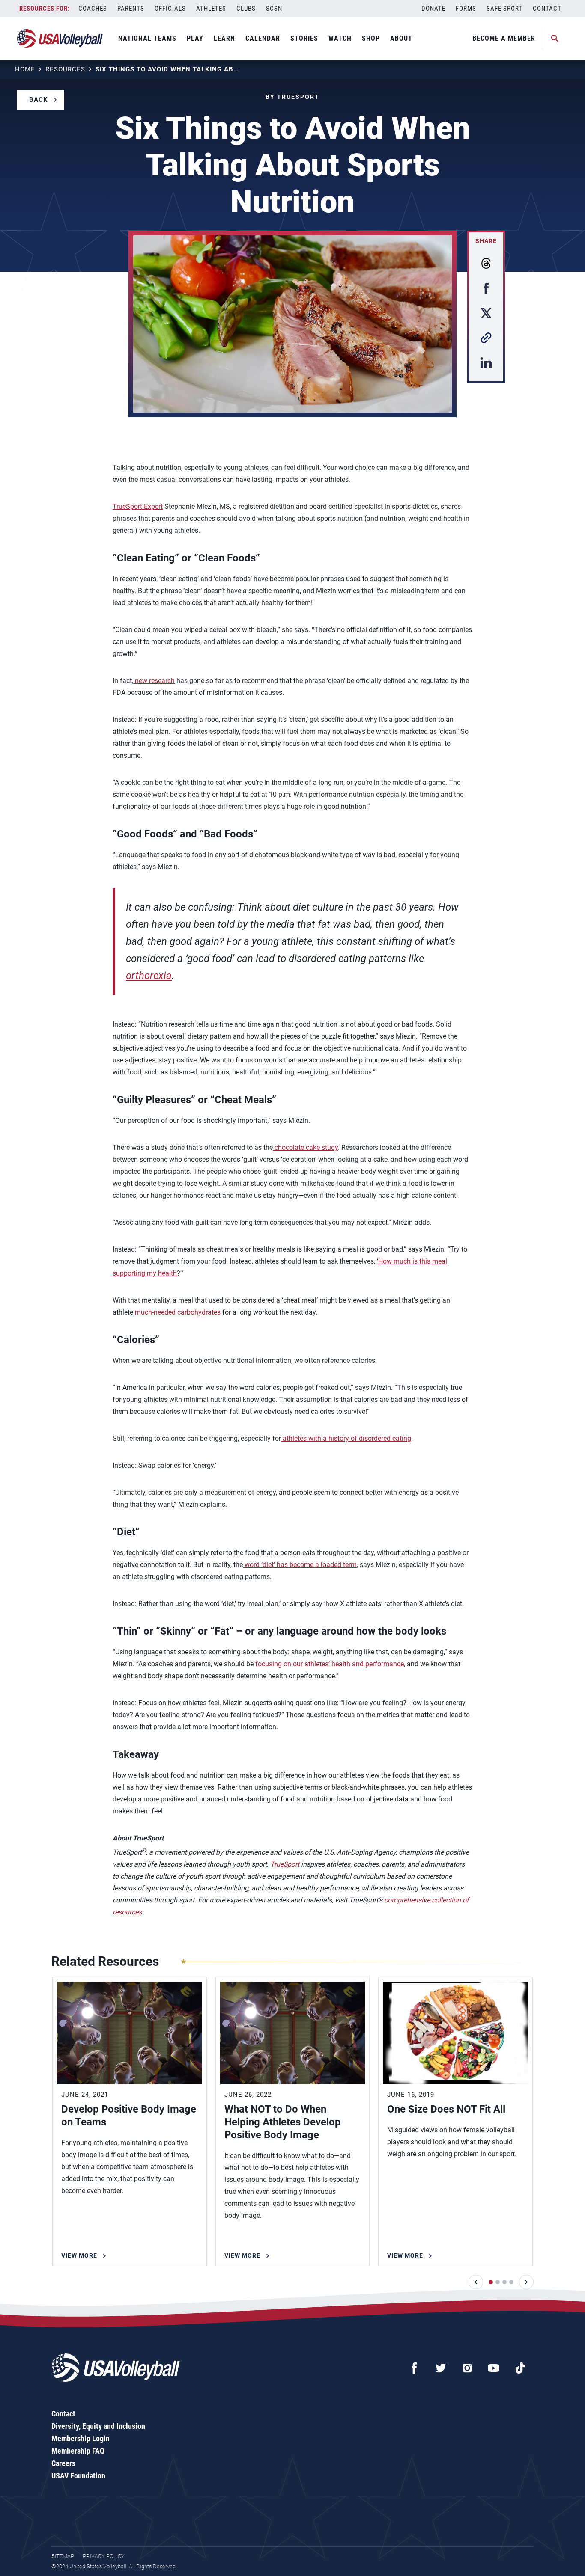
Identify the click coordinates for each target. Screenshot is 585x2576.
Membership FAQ (78, 2451)
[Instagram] (467, 2368)
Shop (371, 38)
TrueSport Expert (138, 506)
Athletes (211, 9)
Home (25, 69)
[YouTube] (494, 2368)
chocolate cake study (305, 1147)
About (401, 38)
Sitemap (63, 2556)
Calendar (263, 38)
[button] (476, 2282)
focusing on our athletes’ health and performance (330, 1664)
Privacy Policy (104, 2556)
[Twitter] (441, 2368)
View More (79, 2255)
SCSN (274, 9)
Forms (466, 9)
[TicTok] (520, 2368)
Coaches (93, 9)
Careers (63, 2463)
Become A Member (504, 38)
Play (195, 38)
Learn (224, 38)
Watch (340, 38)
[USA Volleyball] (60, 39)
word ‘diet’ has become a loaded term (300, 1565)
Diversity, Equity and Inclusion (98, 2426)
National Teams (147, 38)
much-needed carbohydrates (177, 1312)
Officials (170, 9)
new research (154, 681)
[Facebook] (414, 2368)
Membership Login (81, 2438)
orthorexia (149, 976)
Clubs (246, 9)
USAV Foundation (78, 2476)
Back (39, 100)
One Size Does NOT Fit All (446, 2109)
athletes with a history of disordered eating (346, 1438)
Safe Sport (504, 9)
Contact (547, 9)
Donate (433, 9)
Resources (65, 69)
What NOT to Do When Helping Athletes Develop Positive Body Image (283, 2122)
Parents (131, 9)
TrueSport (285, 1864)
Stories (304, 38)
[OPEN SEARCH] (555, 39)
